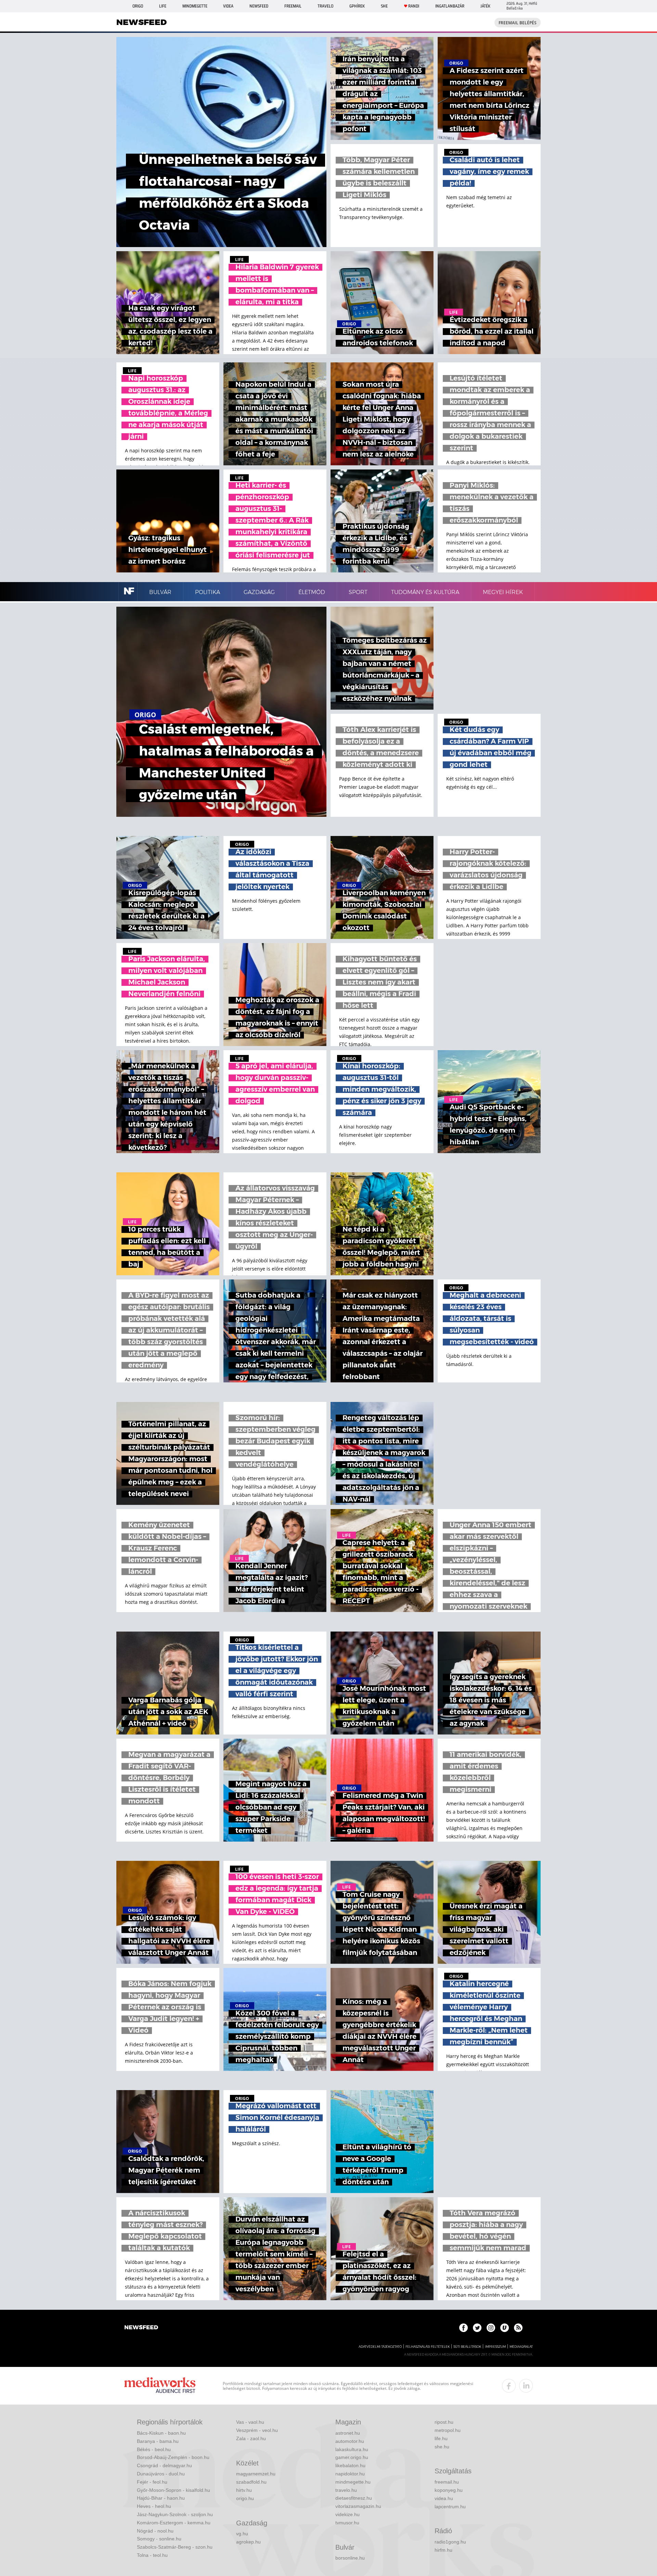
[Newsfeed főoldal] (141, 2328)
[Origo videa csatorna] (505, 2328)
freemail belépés (518, 23)
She (384, 6)
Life (163, 6)
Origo (138, 6)
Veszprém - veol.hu (257, 2430)
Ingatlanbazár (450, 6)
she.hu (442, 2447)
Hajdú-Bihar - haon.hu (161, 2498)
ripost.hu (444, 2422)
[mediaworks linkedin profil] (526, 2386)
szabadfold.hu (251, 2482)
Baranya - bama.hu (158, 2441)
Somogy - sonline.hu (159, 2539)
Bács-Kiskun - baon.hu (161, 2433)
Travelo (325, 6)
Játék (485, 6)
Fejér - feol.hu (152, 2482)
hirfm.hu (443, 2550)
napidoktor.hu (350, 2474)
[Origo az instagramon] (491, 2328)
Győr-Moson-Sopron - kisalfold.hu (173, 2490)
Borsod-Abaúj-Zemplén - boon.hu (173, 2457)
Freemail (293, 6)
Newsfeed (259, 6)
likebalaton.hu (350, 2465)
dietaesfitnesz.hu (354, 2498)
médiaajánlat (521, 2347)
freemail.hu (447, 2482)
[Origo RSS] (518, 2328)
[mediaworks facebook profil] (509, 2386)
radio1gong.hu (450, 2542)
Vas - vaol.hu (250, 2422)
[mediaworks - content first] (160, 2386)
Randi (414, 6)
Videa (228, 6)
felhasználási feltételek (428, 2347)
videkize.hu (347, 2514)
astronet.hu (348, 2433)
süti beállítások (467, 2347)
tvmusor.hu (347, 2523)
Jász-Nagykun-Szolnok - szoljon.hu (175, 2514)
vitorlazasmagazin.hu (358, 2506)
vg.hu (242, 2534)
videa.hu (444, 2498)
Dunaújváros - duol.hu (161, 2474)
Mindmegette (195, 6)
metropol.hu (448, 2430)
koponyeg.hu (449, 2490)
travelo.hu (346, 2490)
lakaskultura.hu (352, 2449)
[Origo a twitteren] (477, 2328)
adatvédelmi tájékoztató (380, 2347)
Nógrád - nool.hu (155, 2531)
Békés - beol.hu (154, 2449)
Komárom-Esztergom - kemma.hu (174, 2523)
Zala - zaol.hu (251, 2438)
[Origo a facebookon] (463, 2328)
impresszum (495, 2347)
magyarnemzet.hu (256, 2474)
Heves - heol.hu (154, 2506)
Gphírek (357, 6)
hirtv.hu (244, 2490)
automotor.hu (350, 2441)
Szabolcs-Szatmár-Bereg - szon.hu (175, 2547)
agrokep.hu (248, 2542)
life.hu (441, 2438)
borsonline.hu (350, 2558)
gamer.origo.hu (352, 2457)
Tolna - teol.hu (152, 2555)
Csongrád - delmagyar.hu (164, 2465)
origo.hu (245, 2498)
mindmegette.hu (353, 2482)
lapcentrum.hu (450, 2507)
